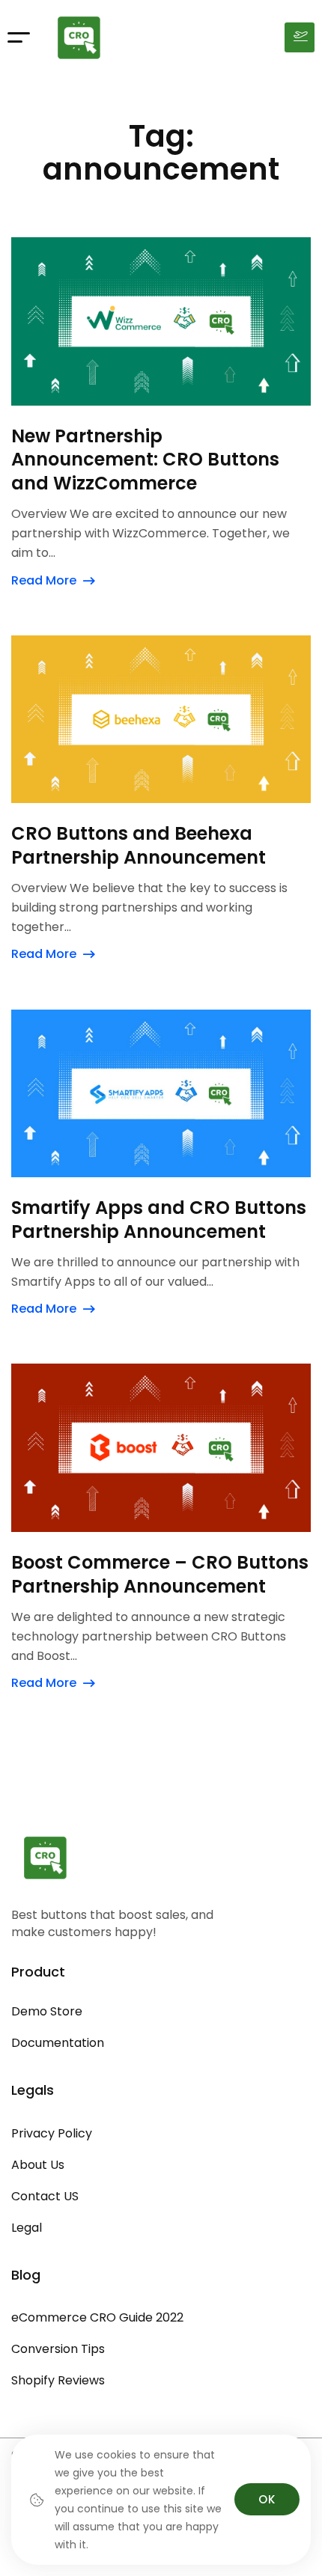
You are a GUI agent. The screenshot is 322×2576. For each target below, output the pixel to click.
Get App (300, 37)
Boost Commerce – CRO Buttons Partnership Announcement (160, 1575)
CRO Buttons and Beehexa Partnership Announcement (139, 846)
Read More (44, 580)
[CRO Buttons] (79, 37)
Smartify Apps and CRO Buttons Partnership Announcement (159, 1220)
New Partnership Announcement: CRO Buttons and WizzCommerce (145, 460)
